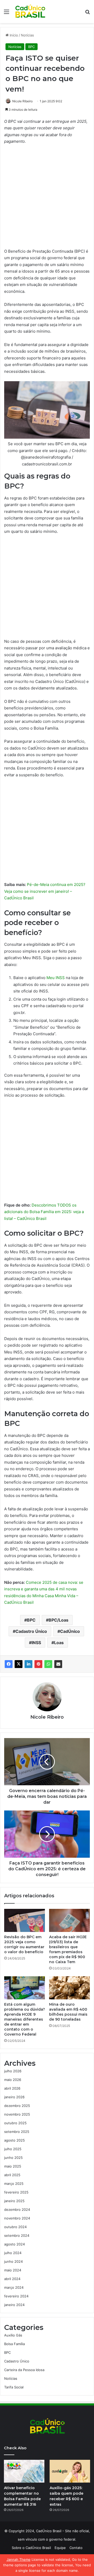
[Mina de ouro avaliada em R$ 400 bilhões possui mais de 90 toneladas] (69, 1988)
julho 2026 (13, 2071)
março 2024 (14, 2287)
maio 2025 (13, 2166)
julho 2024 (13, 2253)
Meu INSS (56, 978)
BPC (31, 47)
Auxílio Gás (13, 2335)
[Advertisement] (47, 199)
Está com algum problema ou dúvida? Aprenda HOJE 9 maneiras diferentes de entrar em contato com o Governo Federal (25, 2019)
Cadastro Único (31, 1631)
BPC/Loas (58, 1620)
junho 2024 (13, 2261)
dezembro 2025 (17, 2106)
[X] (19, 1664)
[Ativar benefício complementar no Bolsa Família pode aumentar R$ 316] (24, 2471)
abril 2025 (12, 2175)
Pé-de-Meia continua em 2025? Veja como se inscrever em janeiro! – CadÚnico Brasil (45, 891)
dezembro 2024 (17, 2209)
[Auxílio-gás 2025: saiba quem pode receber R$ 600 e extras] (70, 2471)
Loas (59, 1643)
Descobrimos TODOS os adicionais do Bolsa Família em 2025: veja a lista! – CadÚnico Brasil (44, 1212)
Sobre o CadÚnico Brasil (31, 2548)
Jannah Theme (19, 2559)
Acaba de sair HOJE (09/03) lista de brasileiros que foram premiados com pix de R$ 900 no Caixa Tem (68, 1949)
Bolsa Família (14, 2344)
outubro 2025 (15, 2123)
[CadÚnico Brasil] (30, 12)
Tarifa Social (14, 2387)
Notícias (27, 35)
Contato (76, 2548)
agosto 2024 (14, 2244)
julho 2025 (13, 2149)
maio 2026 (13, 2080)
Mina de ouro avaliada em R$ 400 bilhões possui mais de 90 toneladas (68, 2012)
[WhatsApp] (48, 1664)
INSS (36, 1643)
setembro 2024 (17, 2235)
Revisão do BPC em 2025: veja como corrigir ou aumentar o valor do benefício (24, 1944)
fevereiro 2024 (16, 2296)
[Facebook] (9, 1664)
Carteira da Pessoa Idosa (24, 2370)
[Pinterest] (38, 1664)
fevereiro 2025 (16, 2192)
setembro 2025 (17, 2132)
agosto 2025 (14, 2140)
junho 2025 (13, 2158)
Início (13, 35)
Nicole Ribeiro (22, 101)
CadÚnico (70, 1631)
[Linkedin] (28, 1664)
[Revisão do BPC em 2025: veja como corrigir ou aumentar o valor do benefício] (25, 1920)
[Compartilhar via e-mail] (58, 1664)
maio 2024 (13, 2270)
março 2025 (14, 2184)
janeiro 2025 (14, 2201)
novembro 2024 (17, 2218)
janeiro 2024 (14, 2305)
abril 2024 (12, 2279)
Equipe (60, 2548)
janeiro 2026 (14, 2097)
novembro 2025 (17, 2114)
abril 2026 (12, 2088)
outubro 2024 (15, 2227)
